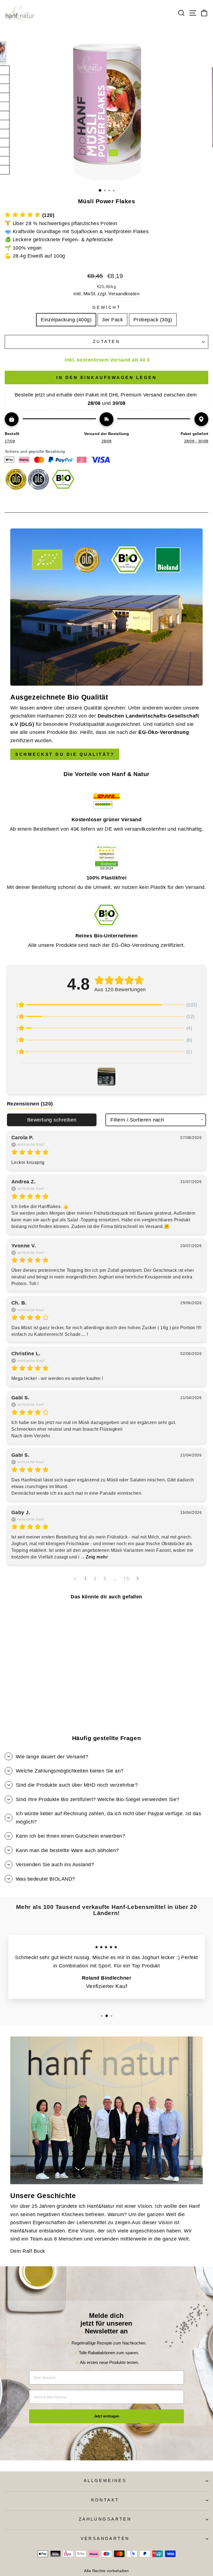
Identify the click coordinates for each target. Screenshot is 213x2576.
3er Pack (112, 320)
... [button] (94, 1557)
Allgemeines (105, 2481)
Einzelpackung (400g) (66, 320)
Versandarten (105, 2539)
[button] (30, 215)
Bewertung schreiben (52, 1120)
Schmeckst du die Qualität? (65, 754)
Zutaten (106, 342)
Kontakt (105, 2500)
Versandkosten (124, 294)
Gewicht (106, 307)
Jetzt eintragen (107, 2416)
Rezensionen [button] (30, 1104)
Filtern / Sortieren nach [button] (137, 1120)
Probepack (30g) (153, 320)
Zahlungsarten (105, 2519)
